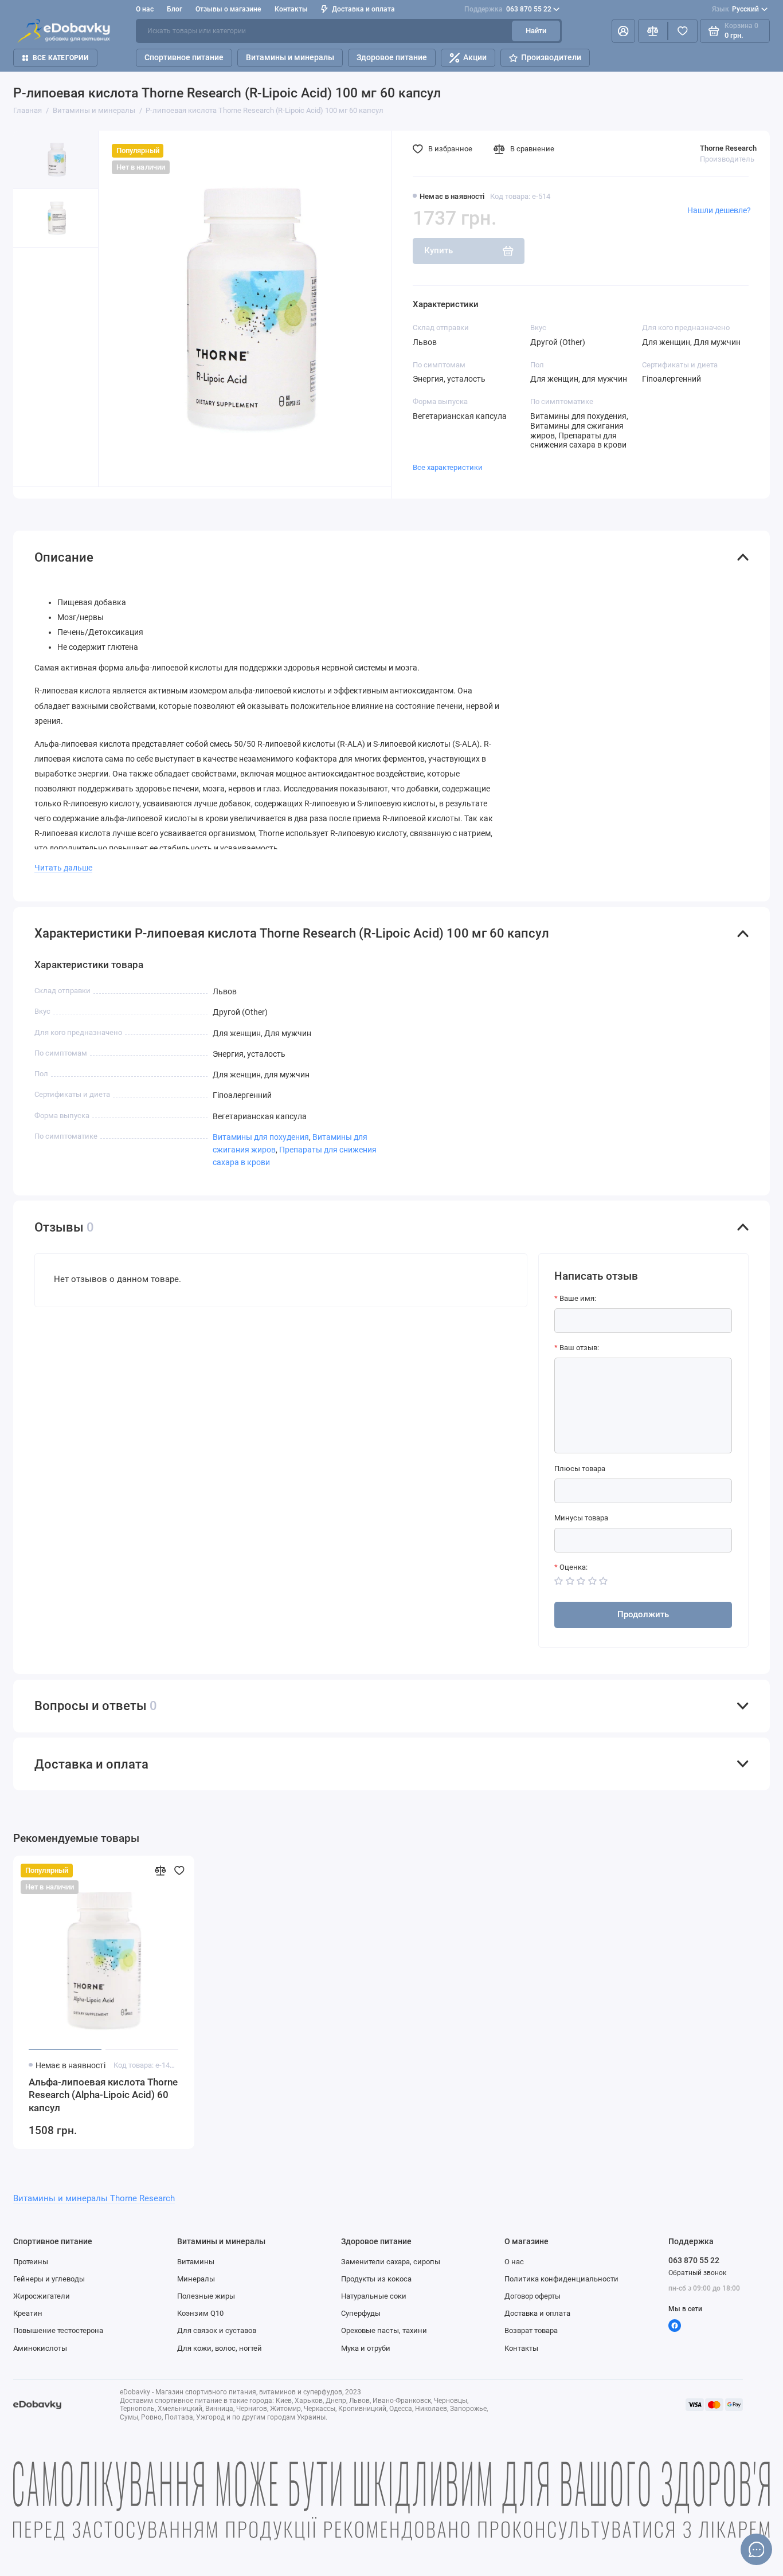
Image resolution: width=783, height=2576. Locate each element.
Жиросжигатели (42, 2296)
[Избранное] (683, 31)
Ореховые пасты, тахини (384, 2330)
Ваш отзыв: (579, 1348)
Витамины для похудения (261, 1137)
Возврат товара (531, 2330)
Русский (736, 9)
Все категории (60, 58)
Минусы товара (581, 1518)
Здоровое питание (392, 57)
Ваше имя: (578, 1298)
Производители (551, 57)
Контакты (291, 9)
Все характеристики (448, 467)
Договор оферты (533, 2296)
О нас (514, 2262)
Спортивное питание (184, 57)
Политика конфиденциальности (561, 2279)
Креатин (28, 2313)
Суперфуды (361, 2313)
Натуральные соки (374, 2296)
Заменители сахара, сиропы (391, 2262)
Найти (536, 31)
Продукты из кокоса (376, 2279)
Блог (175, 9)
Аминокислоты (40, 2348)
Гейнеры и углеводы (49, 2279)
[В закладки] (179, 1871)
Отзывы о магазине (228, 9)
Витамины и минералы (290, 57)
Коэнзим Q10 (200, 2313)
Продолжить (643, 1614)
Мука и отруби (366, 2348)
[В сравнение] (160, 1871)
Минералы (196, 2279)
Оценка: (573, 1567)
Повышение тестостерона (58, 2330)
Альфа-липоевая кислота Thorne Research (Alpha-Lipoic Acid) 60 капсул (103, 2095)
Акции (475, 57)
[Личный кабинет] (623, 31)
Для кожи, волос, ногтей (220, 2348)
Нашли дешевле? (719, 210)
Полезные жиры (206, 2296)
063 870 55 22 (508, 9)
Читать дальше (63, 868)
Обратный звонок (697, 2273)
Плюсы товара (580, 1469)
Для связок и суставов (217, 2330)
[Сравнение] (653, 31)
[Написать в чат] (757, 2550)
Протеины (31, 2262)
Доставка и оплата (363, 9)
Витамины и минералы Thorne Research (94, 2198)
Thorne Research (728, 148)
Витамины (196, 2262)
